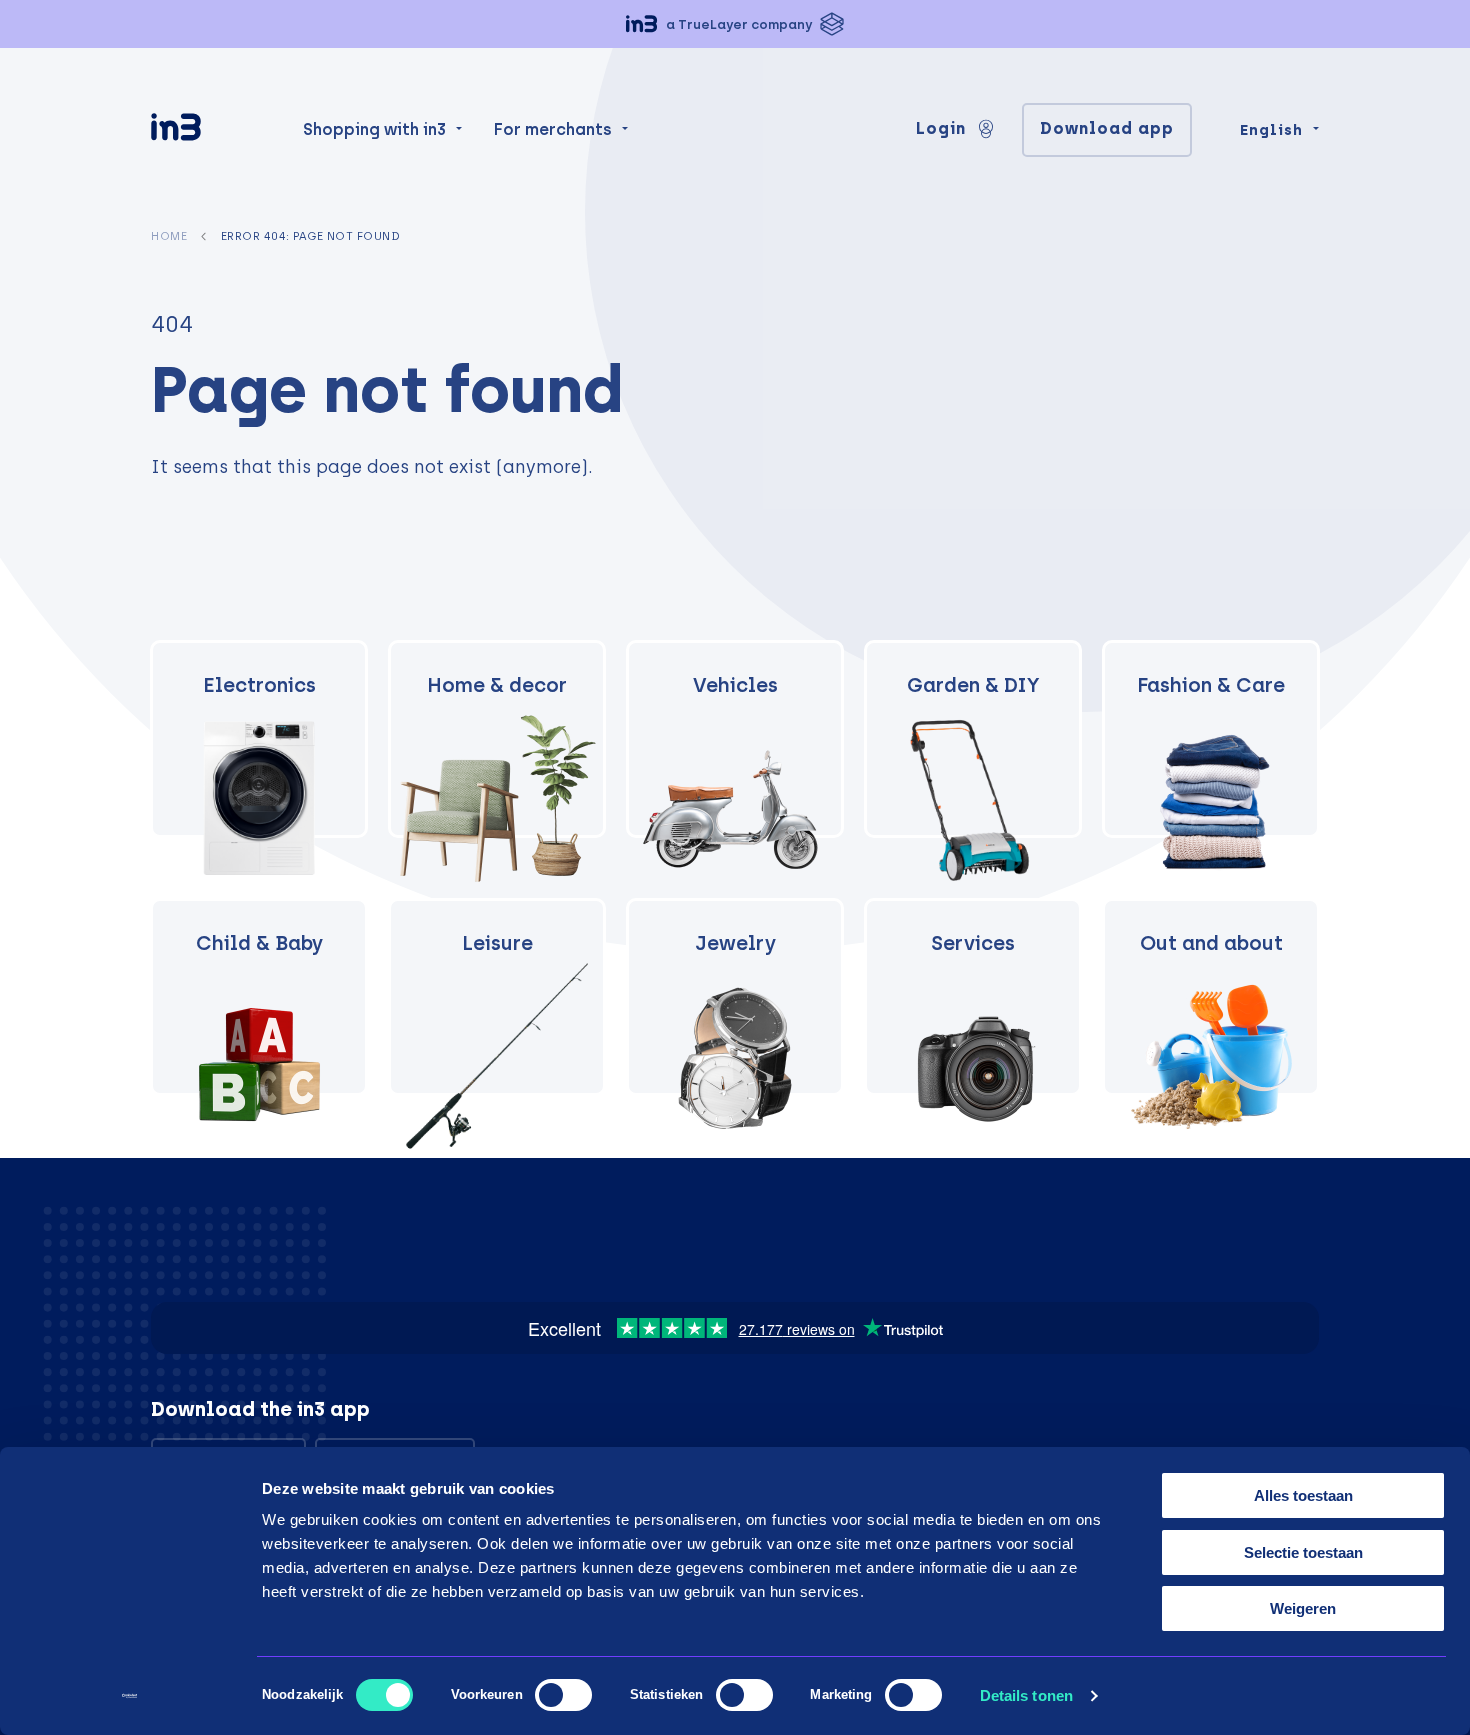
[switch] (563, 1695)
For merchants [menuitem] (553, 129)
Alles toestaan (1303, 1495)
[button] (735, 24)
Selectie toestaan (1303, 1552)
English (1271, 130)
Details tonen (1026, 1695)
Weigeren (1303, 1608)
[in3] (211, 130)
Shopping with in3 (374, 129)
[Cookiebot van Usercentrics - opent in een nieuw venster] (129, 1696)
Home (169, 236)
